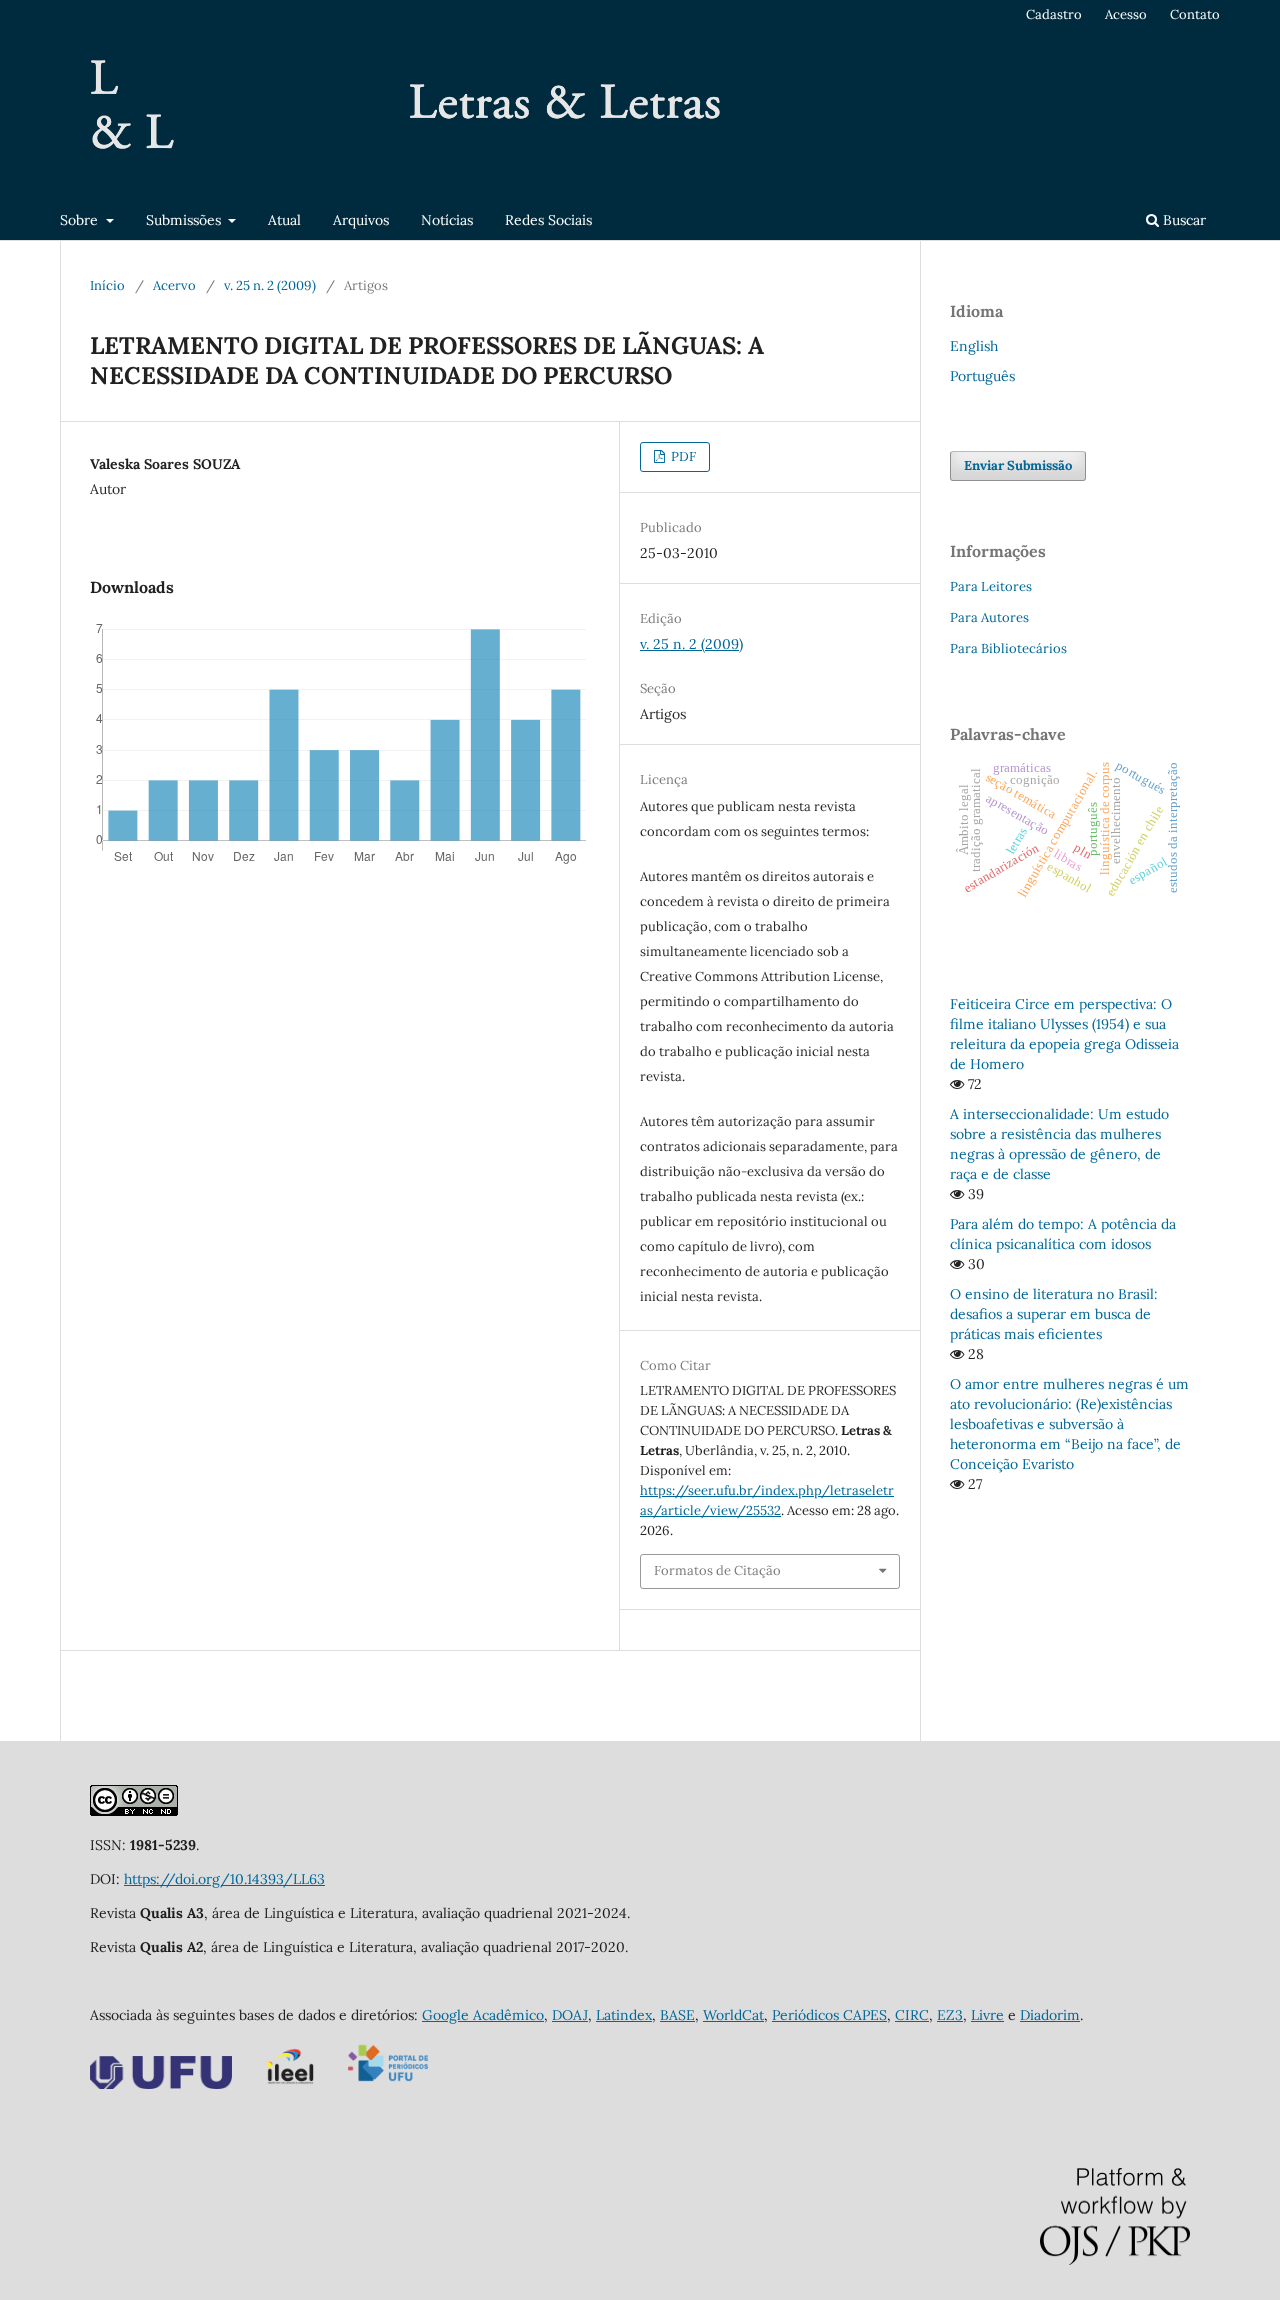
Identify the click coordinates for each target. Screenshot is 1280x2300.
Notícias (447, 220)
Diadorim (1050, 2015)
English (974, 346)
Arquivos (361, 220)
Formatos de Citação (717, 1570)
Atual (284, 220)
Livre (987, 2015)
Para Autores (989, 617)
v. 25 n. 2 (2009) (270, 285)
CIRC (912, 2015)
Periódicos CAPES (829, 2015)
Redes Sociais (548, 220)
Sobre (81, 220)
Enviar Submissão (1018, 465)
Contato (1195, 14)
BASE (677, 2015)
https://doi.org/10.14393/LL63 (224, 1879)
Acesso (1126, 14)
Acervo (174, 285)
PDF (682, 456)
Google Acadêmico (483, 2015)
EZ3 (950, 2015)
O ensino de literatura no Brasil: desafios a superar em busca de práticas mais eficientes (1054, 1314)
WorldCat (733, 2015)
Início (107, 285)
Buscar (1182, 220)
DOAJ (570, 2015)
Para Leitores (991, 586)
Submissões (185, 220)
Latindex (624, 2015)
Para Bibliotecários (1008, 648)
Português (982, 376)
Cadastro (1054, 14)
